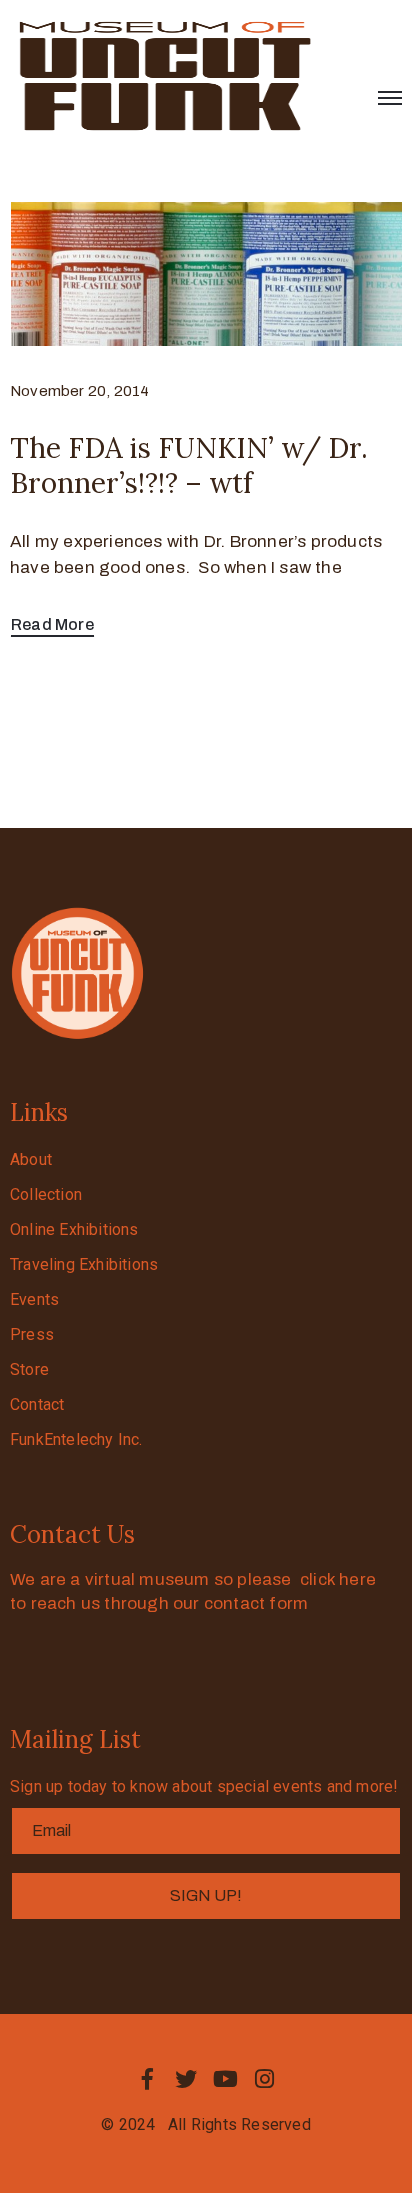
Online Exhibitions (74, 1229)
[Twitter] (186, 2079)
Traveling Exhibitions (84, 1264)
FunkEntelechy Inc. (76, 1439)
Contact (37, 1404)
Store (29, 1369)
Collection (46, 1194)
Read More (52, 624)
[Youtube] (226, 2079)
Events (34, 1299)
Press (32, 1334)
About (31, 1159)
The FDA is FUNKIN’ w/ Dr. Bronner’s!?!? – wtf (189, 465)
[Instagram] (265, 2079)
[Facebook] (147, 2079)
